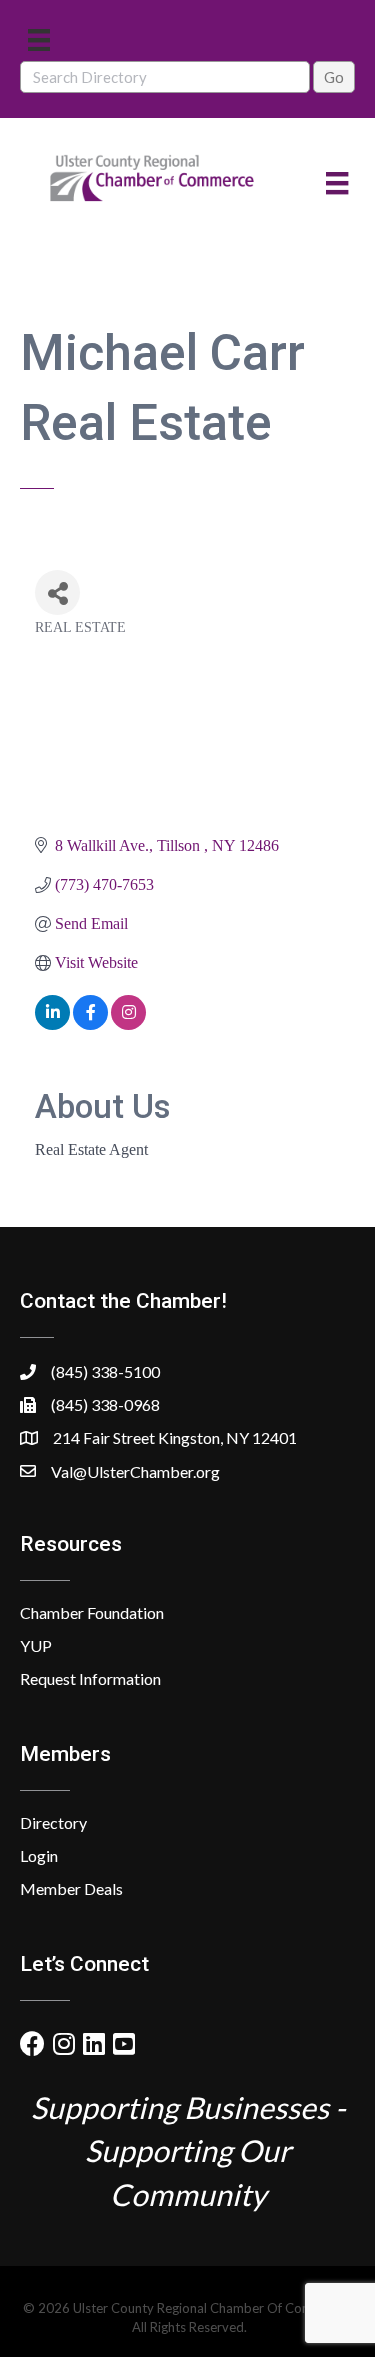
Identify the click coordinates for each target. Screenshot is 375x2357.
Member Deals (71, 1888)
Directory (53, 1822)
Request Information (90, 1678)
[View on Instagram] (128, 1024)
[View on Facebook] (90, 1024)
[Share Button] (57, 592)
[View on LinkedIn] (52, 1024)
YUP (36, 1645)
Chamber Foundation (92, 1612)
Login (39, 1855)
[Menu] (39, 39)
